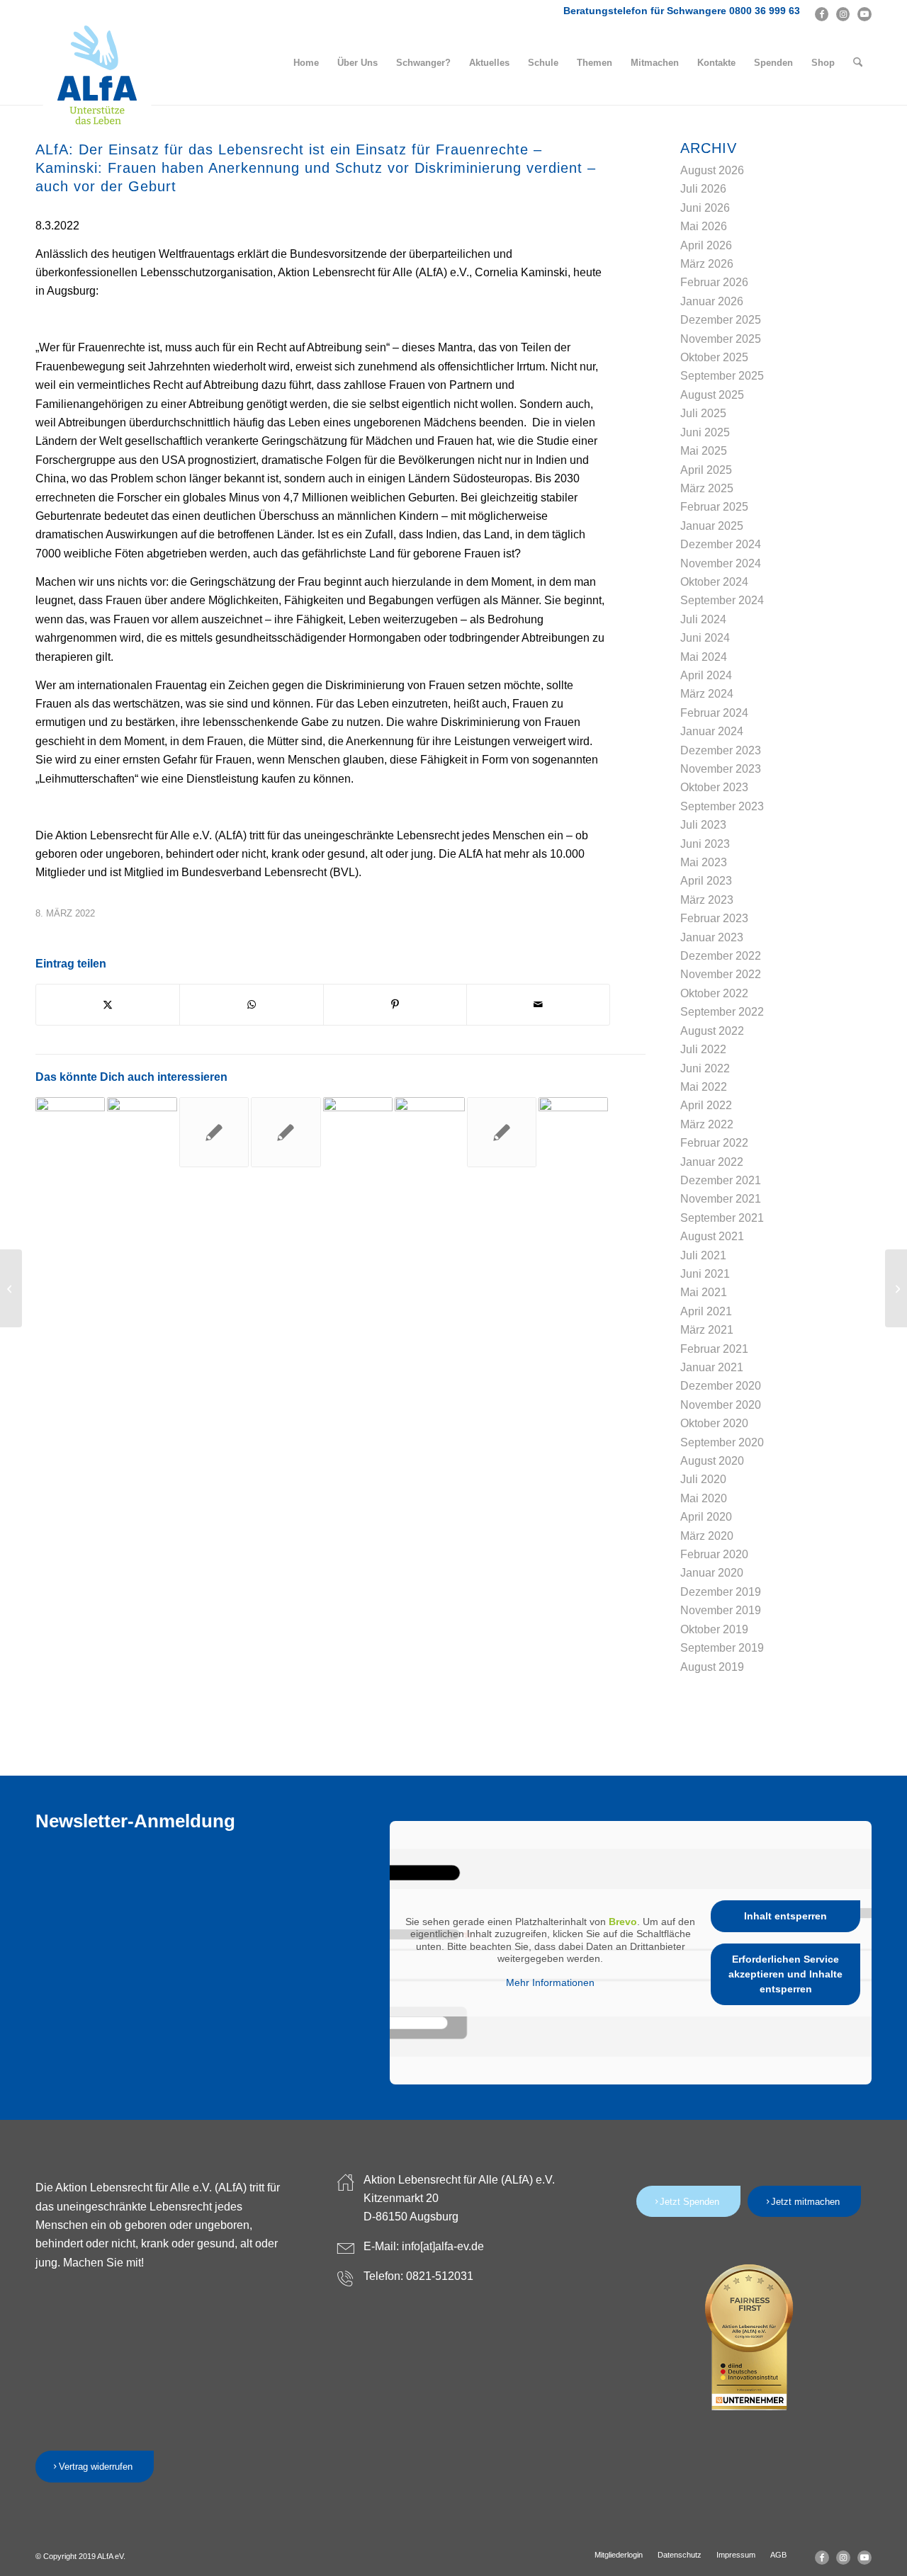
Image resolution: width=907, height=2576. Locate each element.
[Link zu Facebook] (822, 14)
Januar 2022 (712, 1162)
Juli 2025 (703, 413)
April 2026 (706, 245)
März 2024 (707, 694)
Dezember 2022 (721, 956)
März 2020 (707, 1536)
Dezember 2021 (721, 1180)
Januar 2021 (712, 1367)
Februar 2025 (714, 507)
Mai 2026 (704, 226)
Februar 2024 (714, 713)
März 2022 (707, 1124)
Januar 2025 (712, 526)
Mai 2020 (704, 1498)
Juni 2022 (705, 1068)
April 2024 (706, 675)
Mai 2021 (704, 1292)
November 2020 (721, 1405)
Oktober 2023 (714, 787)
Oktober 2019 (714, 1629)
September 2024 (722, 600)
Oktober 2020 (714, 1423)
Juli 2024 (703, 619)
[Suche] (858, 63)
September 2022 (722, 1012)
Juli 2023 (703, 825)
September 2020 (722, 1442)
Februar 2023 (714, 918)
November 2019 (721, 1610)
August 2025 (712, 395)
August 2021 (712, 1236)
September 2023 (722, 806)
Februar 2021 (714, 1349)
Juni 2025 (705, 432)
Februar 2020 (714, 1554)
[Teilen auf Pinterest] (395, 1004)
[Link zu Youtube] (864, 14)
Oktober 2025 (714, 357)
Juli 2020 (703, 1479)
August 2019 (712, 1667)
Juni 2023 (705, 844)
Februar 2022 (714, 1143)
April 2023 (706, 881)
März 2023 (707, 900)
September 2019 (722, 1648)
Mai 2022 (704, 1087)
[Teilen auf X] (108, 1004)
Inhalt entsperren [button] (785, 1916)
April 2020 (706, 1517)
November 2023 (721, 769)
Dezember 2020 (721, 1386)
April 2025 (706, 470)
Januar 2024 (712, 731)
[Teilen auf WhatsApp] (251, 1004)
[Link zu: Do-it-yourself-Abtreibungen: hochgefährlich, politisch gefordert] (429, 1132)
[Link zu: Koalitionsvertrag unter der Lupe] (142, 1132)
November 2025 (721, 339)
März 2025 (707, 488)
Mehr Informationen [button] (550, 1982)
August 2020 (712, 1461)
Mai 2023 (704, 862)
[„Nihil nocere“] (11, 1288)
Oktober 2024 (714, 582)
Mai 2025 (704, 451)
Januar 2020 (712, 1573)
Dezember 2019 (721, 1592)
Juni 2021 (705, 1274)
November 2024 (721, 563)
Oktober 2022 (714, 993)
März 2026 (707, 264)
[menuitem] (306, 63)
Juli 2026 (703, 189)
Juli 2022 (703, 1049)
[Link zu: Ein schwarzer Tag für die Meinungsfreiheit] (214, 1132)
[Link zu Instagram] (843, 14)
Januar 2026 (712, 301)
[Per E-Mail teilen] (538, 1004)
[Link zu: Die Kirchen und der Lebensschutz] (286, 1132)
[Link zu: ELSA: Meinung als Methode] (573, 1132)
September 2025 (722, 376)
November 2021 (721, 1199)
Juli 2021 (703, 1255)
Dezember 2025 (721, 320)
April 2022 (706, 1105)
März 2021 (707, 1330)
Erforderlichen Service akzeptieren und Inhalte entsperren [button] (785, 1974)
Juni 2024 (705, 638)
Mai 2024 (704, 657)
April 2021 (706, 1311)
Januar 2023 (712, 937)
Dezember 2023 (721, 750)
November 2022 (721, 974)
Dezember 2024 (721, 544)
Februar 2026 (714, 282)
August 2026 (712, 170)
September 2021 (722, 1218)
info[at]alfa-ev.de (443, 2246)
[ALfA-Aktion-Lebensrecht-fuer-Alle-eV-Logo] (97, 76)
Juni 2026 (705, 208)
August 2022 (712, 1031)
